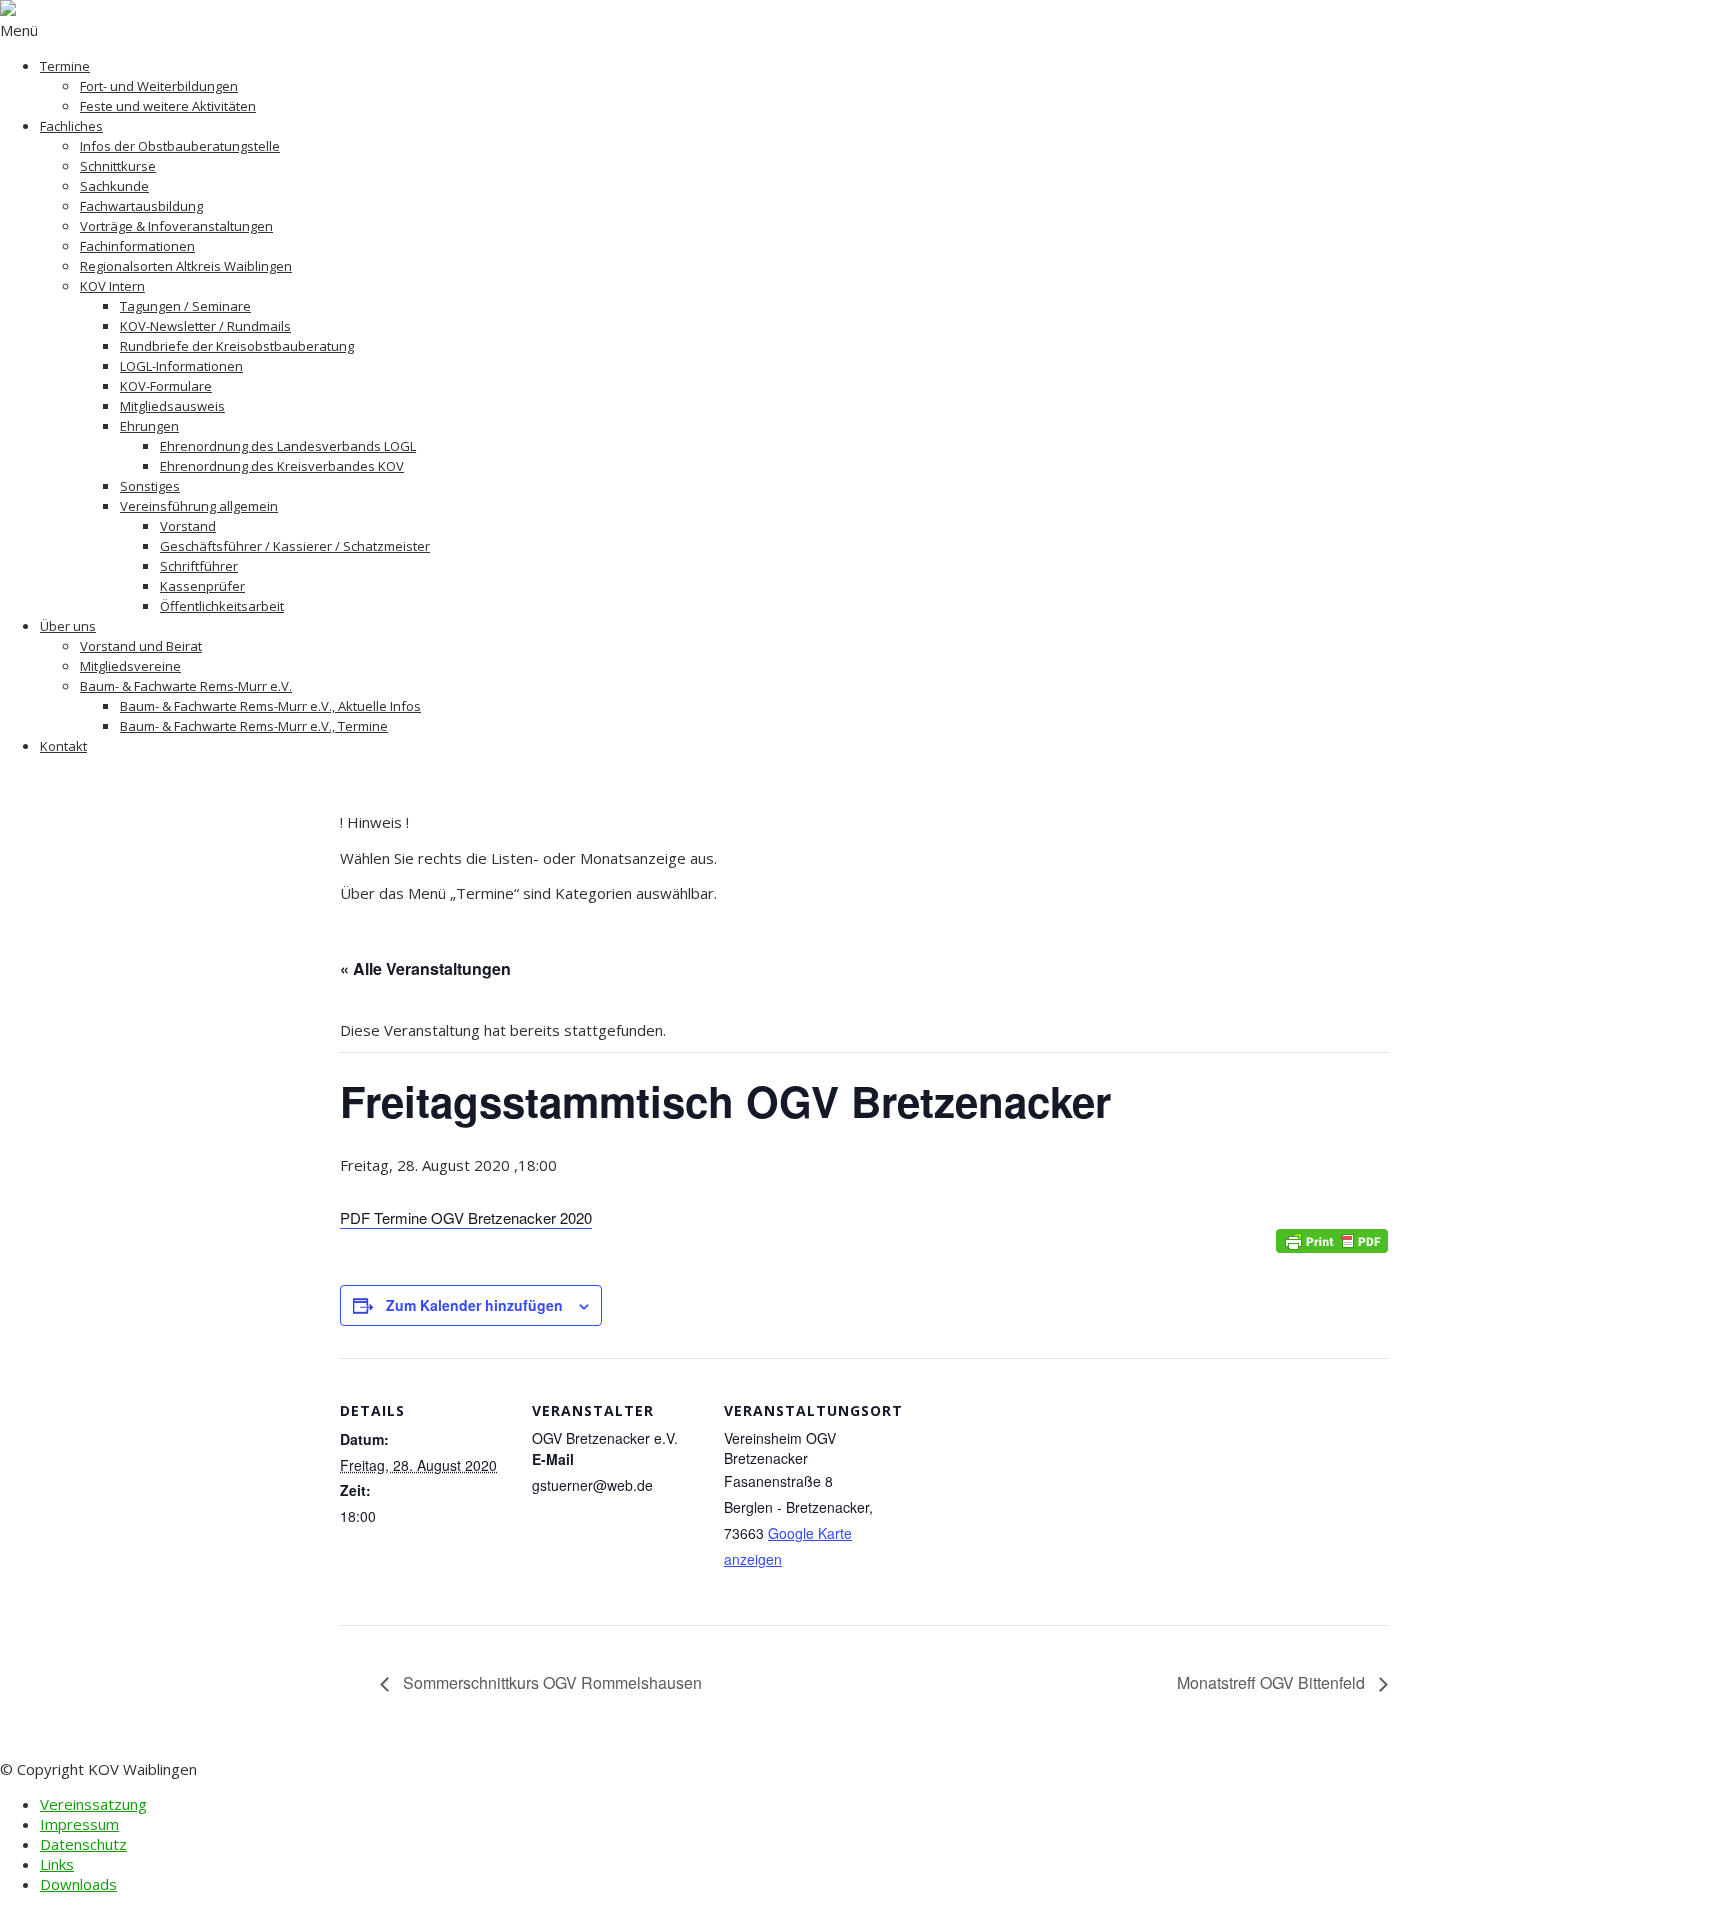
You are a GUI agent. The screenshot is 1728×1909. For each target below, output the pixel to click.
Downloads (78, 1884)
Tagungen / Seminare (185, 306)
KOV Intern (112, 286)
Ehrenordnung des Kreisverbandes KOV (282, 466)
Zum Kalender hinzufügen (474, 1305)
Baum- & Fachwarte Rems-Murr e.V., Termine (254, 726)
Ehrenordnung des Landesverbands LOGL (288, 446)
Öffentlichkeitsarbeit (222, 606)
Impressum (79, 1824)
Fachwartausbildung (141, 206)
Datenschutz (83, 1844)
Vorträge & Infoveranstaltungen (176, 226)
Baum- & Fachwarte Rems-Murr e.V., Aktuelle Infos (270, 706)
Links (57, 1864)
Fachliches (71, 126)
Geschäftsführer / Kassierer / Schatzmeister (295, 546)
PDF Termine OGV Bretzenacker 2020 (466, 1217)
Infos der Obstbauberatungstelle (180, 146)
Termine (65, 66)
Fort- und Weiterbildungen (159, 86)
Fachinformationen (137, 246)
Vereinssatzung (93, 1804)
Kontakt (63, 746)
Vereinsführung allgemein (199, 506)
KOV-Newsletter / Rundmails (205, 326)
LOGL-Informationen (181, 366)
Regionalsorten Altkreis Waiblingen (186, 266)
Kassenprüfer (202, 586)
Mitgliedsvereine (130, 666)
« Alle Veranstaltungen (425, 968)
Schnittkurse (118, 166)
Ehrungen (149, 426)
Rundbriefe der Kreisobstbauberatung (237, 346)
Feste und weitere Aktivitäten (168, 106)
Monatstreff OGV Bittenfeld (1273, 1682)
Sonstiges (150, 486)
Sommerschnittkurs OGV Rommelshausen (550, 1682)
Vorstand (188, 526)
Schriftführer (199, 566)
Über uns (68, 626)
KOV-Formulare (166, 386)
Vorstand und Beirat (141, 646)
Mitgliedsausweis (172, 406)
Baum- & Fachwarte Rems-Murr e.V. (186, 686)
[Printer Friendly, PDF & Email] (1332, 1240)
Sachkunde (114, 186)
